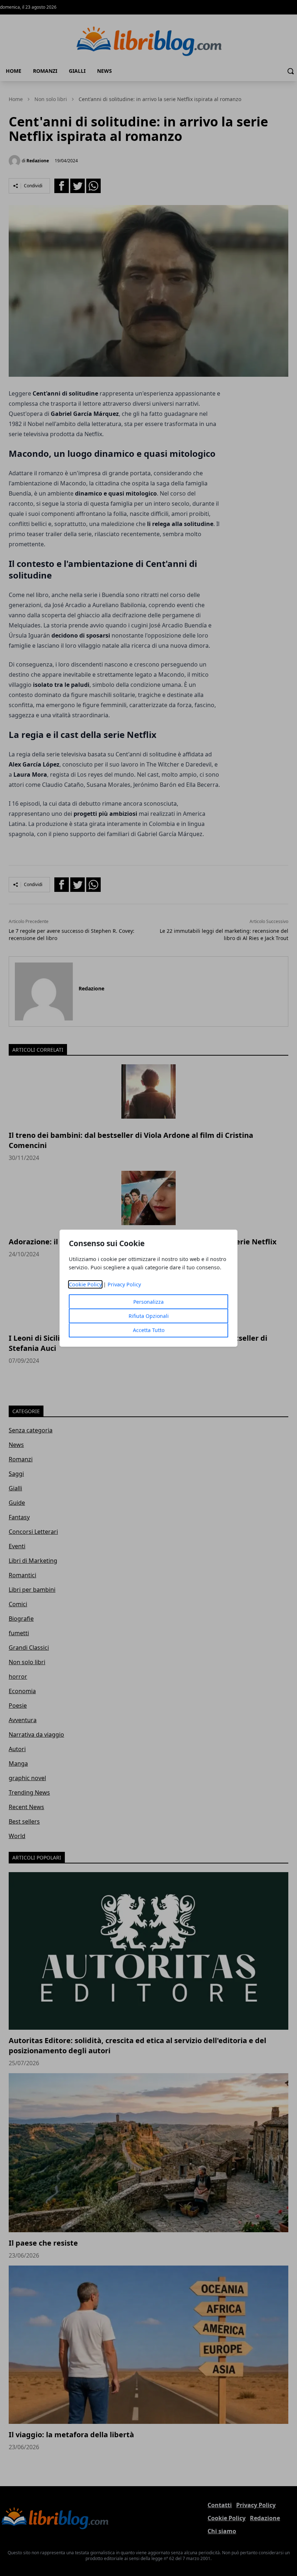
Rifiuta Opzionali (149, 1316)
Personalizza (148, 1302)
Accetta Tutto (149, 1330)
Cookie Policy (85, 1284)
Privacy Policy (124, 1284)
